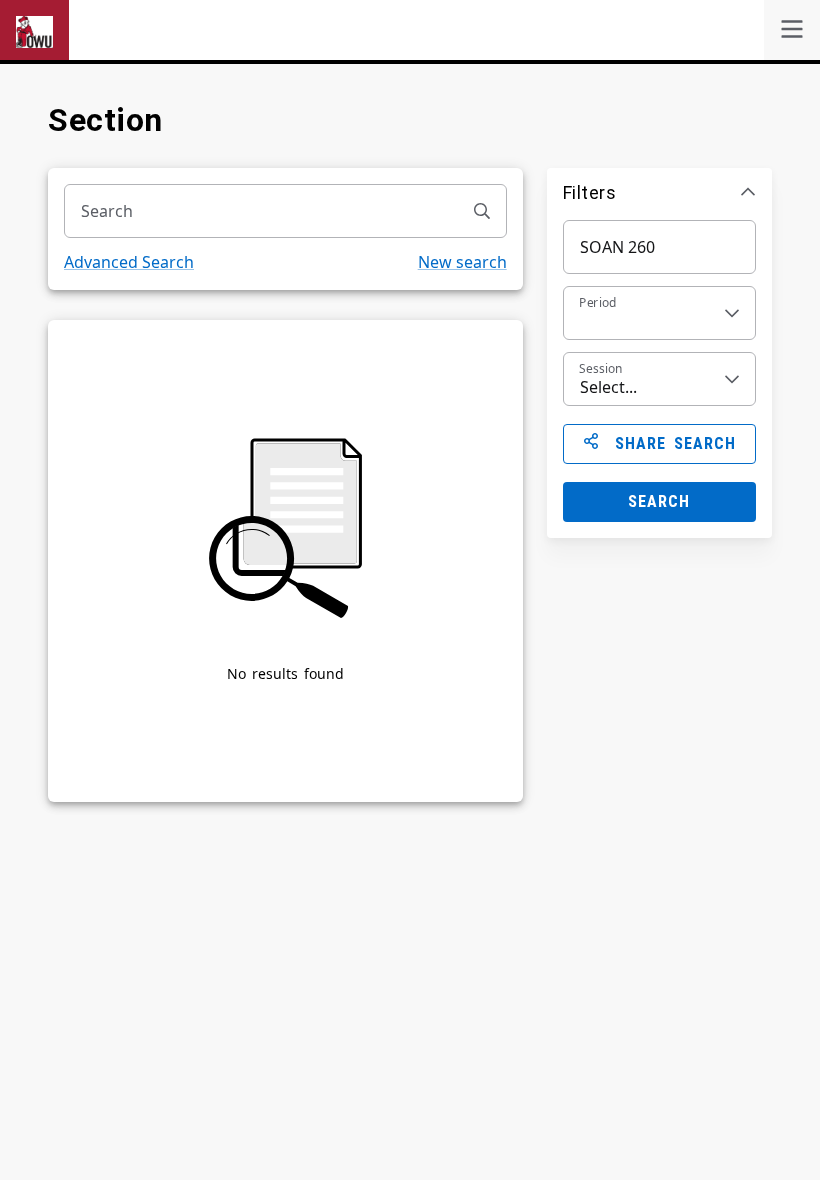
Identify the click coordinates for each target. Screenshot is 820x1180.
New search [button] (462, 262)
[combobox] (261, 211)
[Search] (482, 211)
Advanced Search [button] (129, 262)
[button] (659, 192)
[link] (792, 30)
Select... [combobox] (608, 387)
